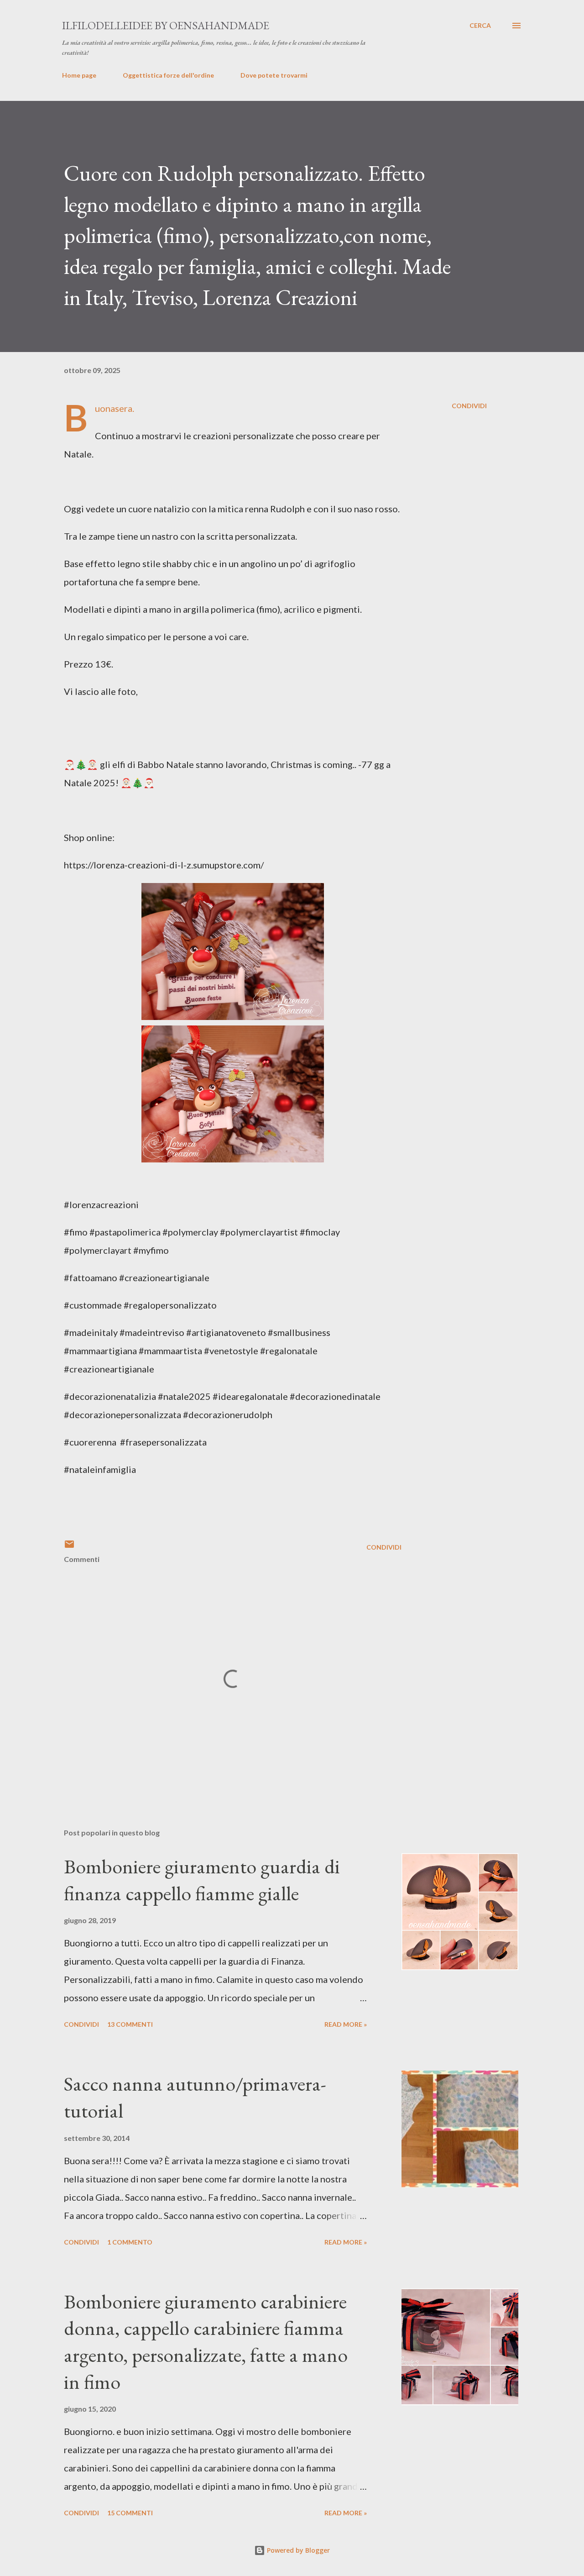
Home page (79, 75)
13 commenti (130, 2024)
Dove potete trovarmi (274, 75)
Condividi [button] (469, 406)
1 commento (130, 2242)
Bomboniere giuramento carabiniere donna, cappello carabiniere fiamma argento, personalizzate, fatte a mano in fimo (206, 2342)
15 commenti (130, 2513)
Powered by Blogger (297, 2550)
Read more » (346, 2024)
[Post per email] (69, 1547)
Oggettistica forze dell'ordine (168, 75)
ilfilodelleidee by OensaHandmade (166, 25)
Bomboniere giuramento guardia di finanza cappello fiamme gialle (202, 1880)
